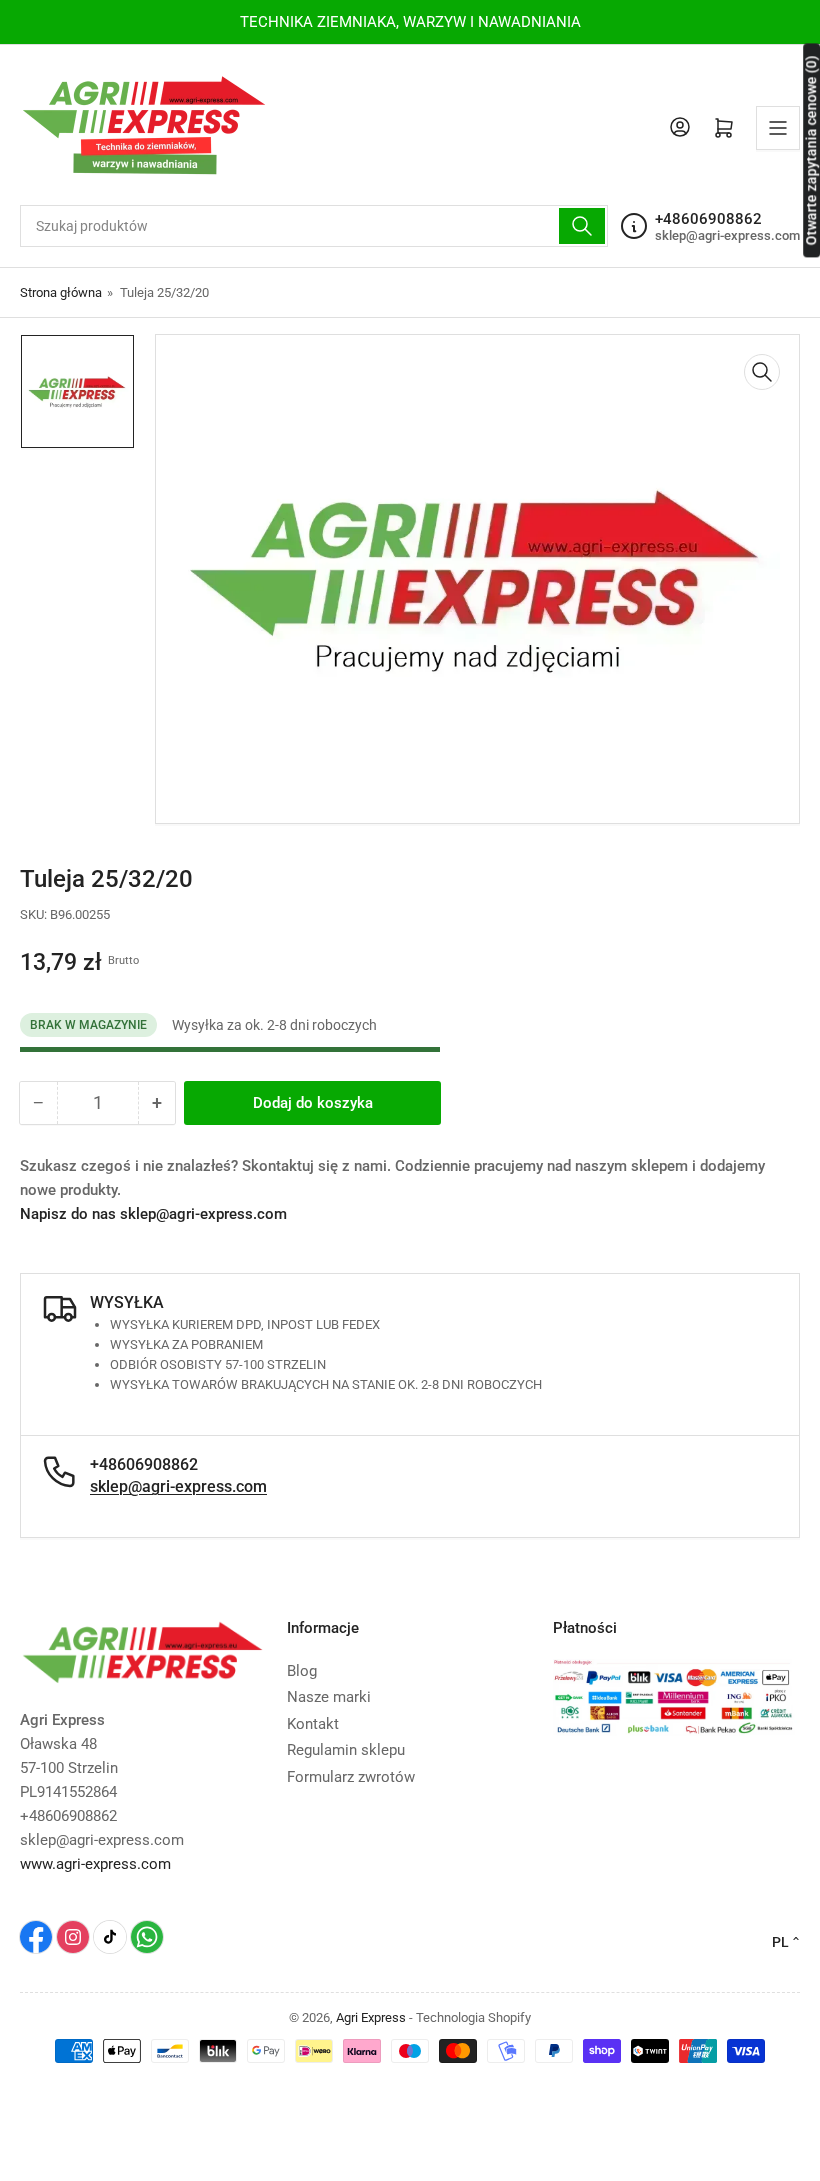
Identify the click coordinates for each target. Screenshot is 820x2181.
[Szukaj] (582, 226)
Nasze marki (329, 1697)
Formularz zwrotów (351, 1777)
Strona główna (61, 292)
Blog (302, 1671)
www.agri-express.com (95, 1864)
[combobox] (314, 226)
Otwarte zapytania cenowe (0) (811, 150)
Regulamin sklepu (346, 1750)
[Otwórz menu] (778, 128)
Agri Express (371, 2017)
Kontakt (313, 1724)
